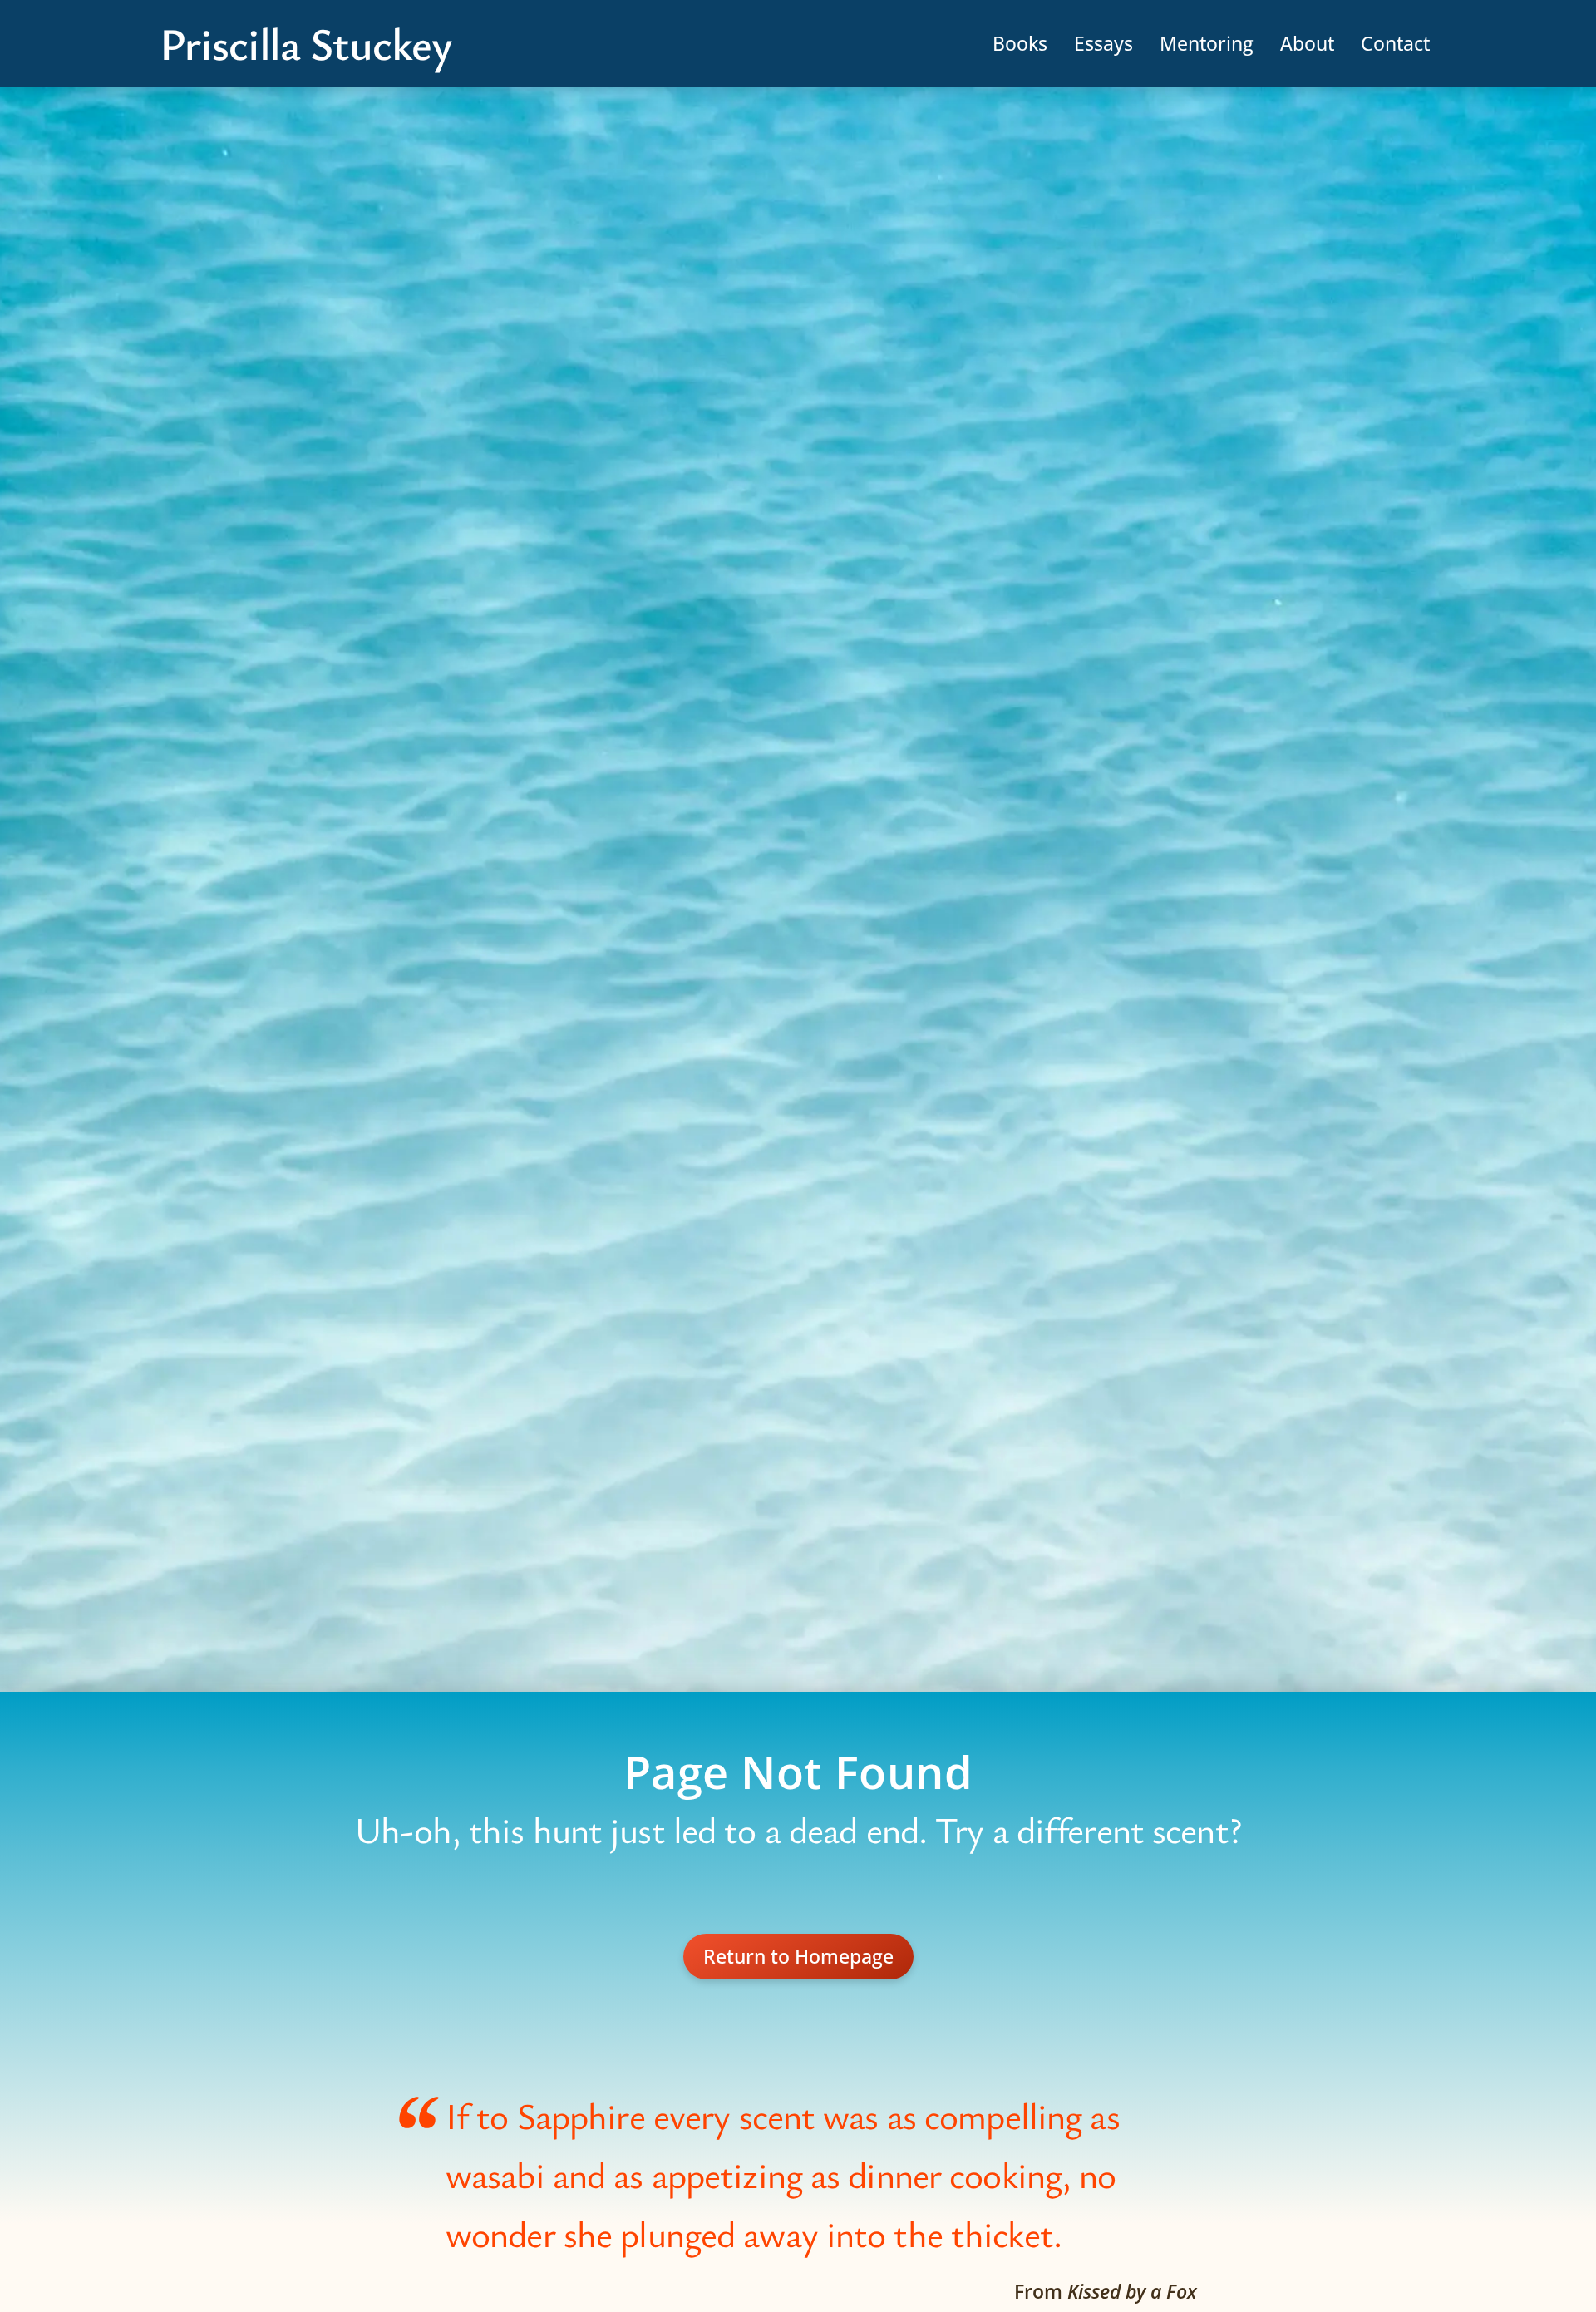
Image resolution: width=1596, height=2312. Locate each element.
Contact (1395, 43)
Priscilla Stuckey (305, 44)
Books (1020, 43)
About (1307, 43)
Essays (1103, 43)
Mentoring (1207, 43)
